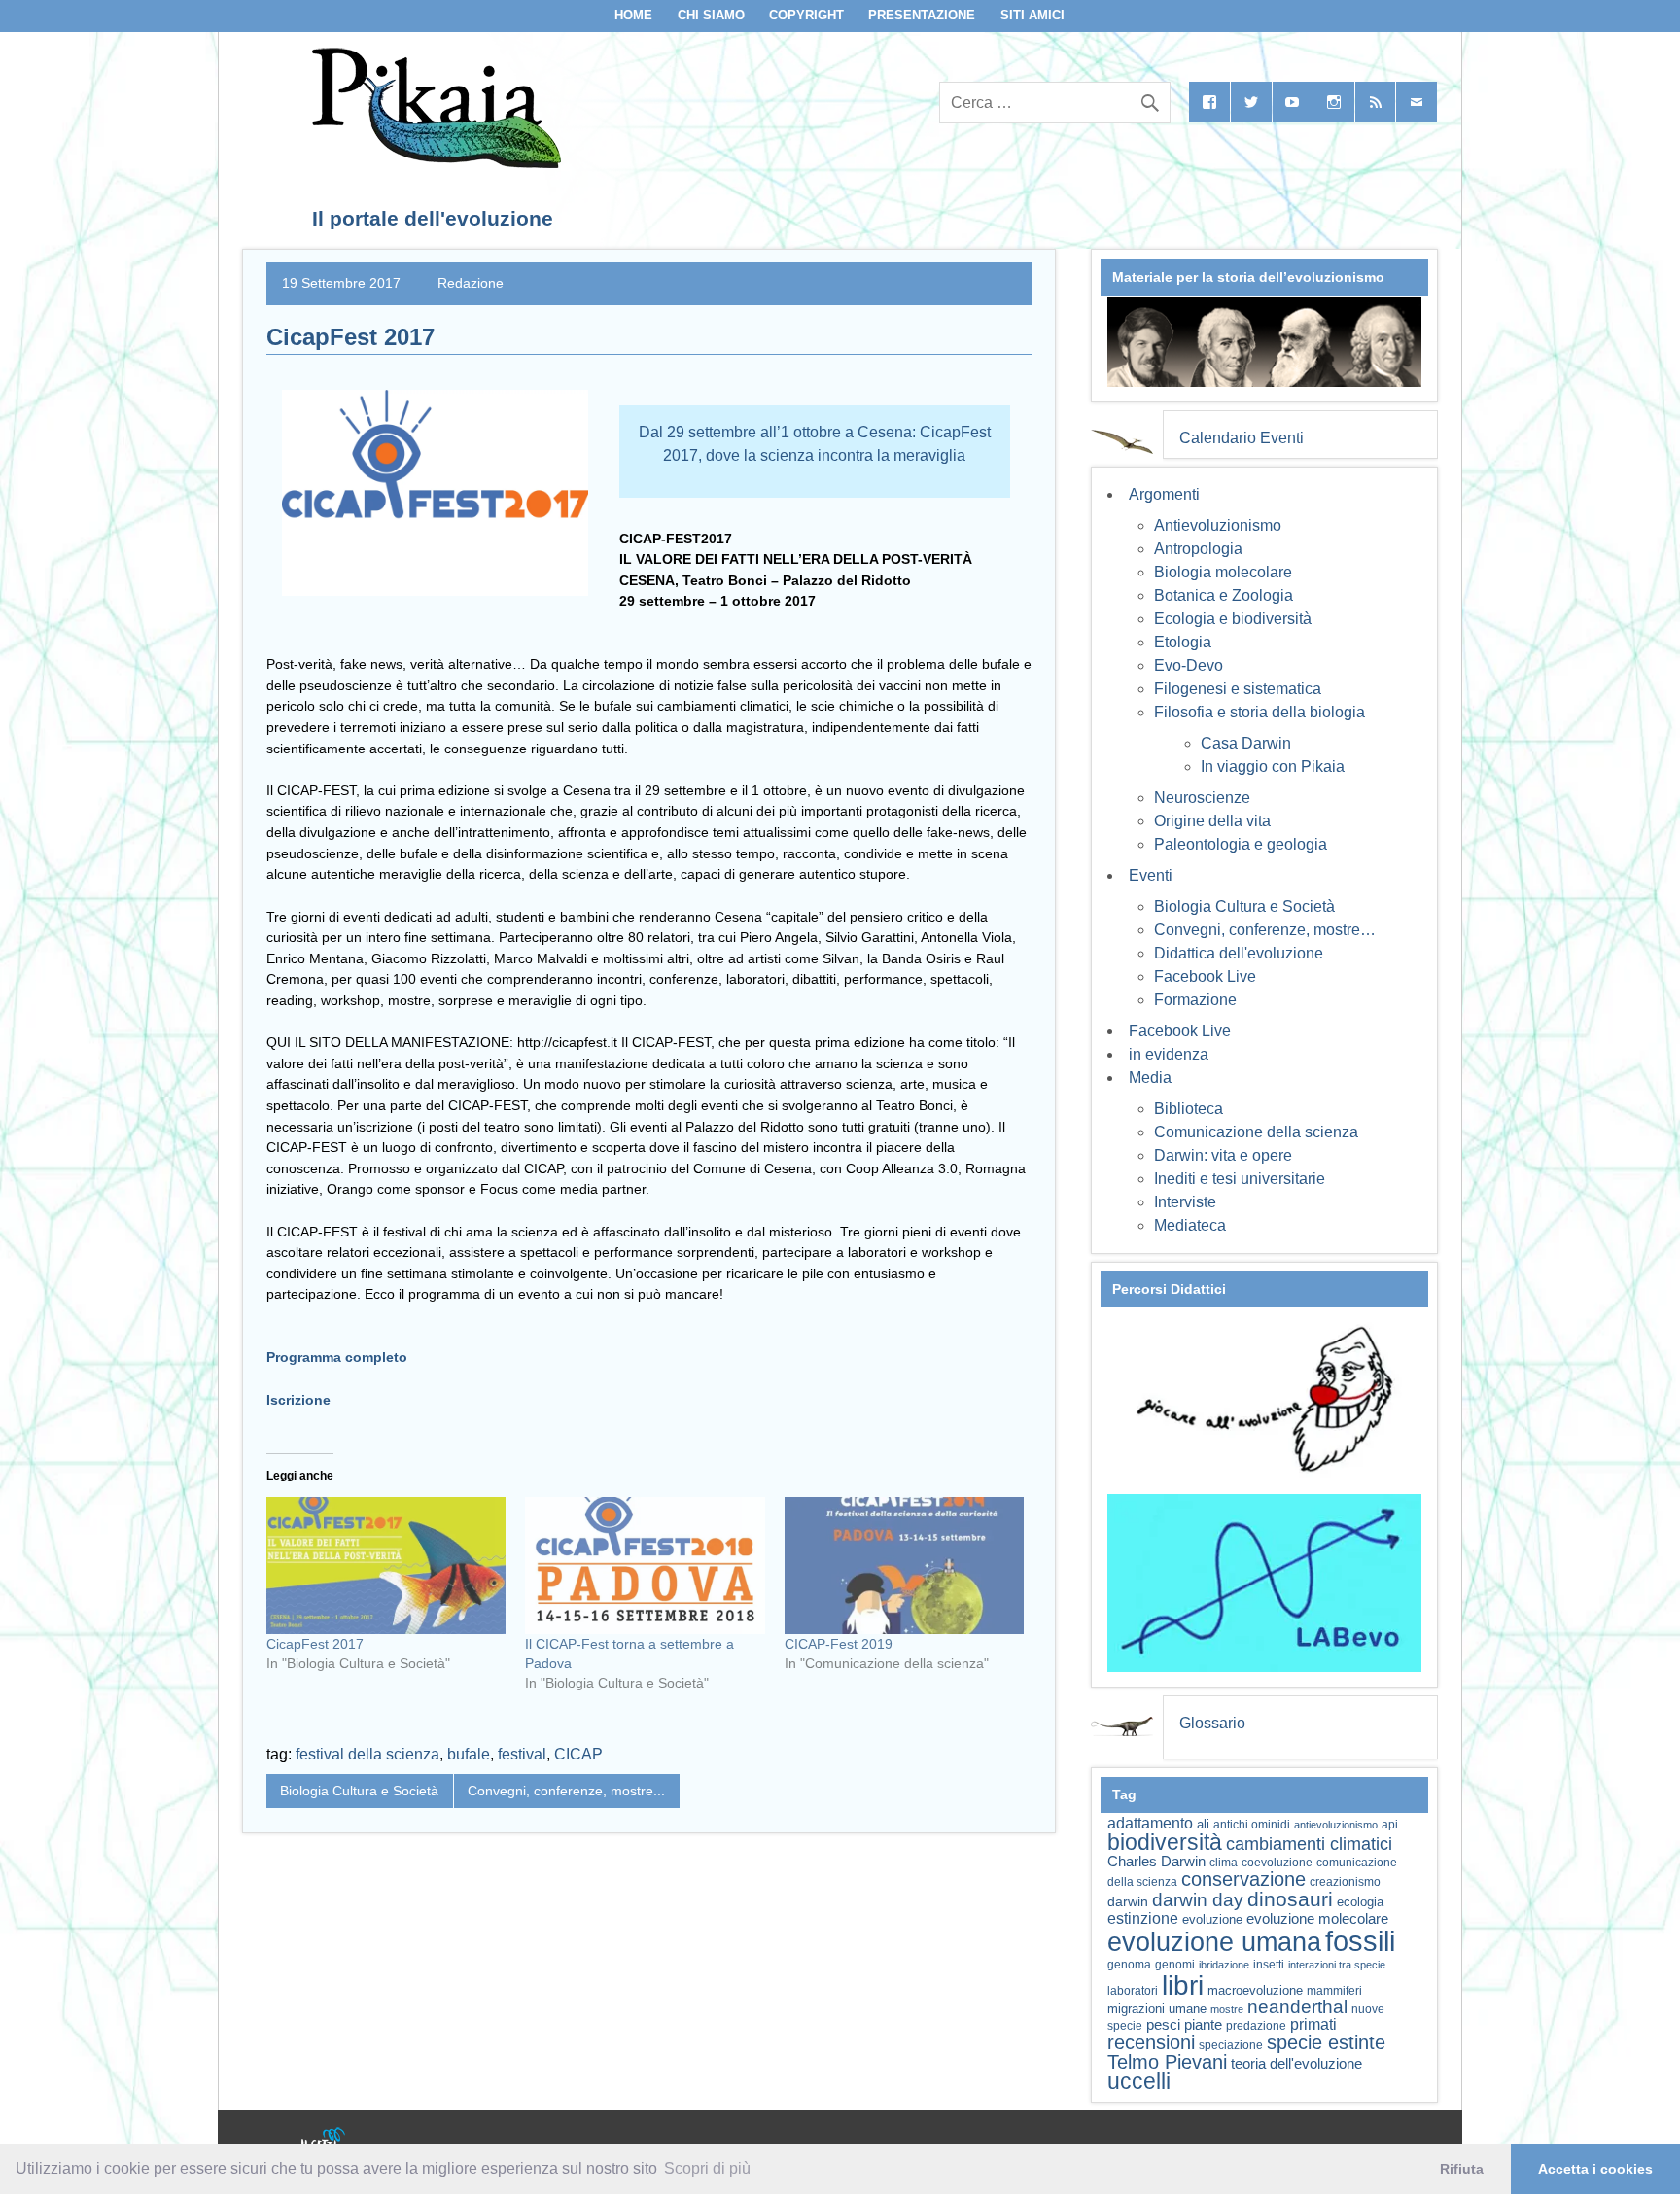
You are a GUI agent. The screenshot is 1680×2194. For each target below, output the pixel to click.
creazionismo (1345, 1881)
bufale (469, 1754)
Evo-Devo (1189, 665)
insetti (1269, 1965)
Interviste (1185, 1202)
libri (1183, 1985)
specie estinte (1326, 2042)
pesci (1163, 2025)
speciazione (1231, 2045)
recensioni (1151, 2042)
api (1390, 1825)
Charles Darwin (1156, 1862)
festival (522, 1754)
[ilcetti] (324, 2141)
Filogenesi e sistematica (1238, 689)
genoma (1129, 1964)
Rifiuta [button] (1462, 2169)
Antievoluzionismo (1218, 525)
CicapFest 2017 (315, 1644)
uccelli (1139, 2082)
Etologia (1183, 642)
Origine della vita (1212, 821)
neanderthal (1297, 2007)
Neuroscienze (1202, 798)
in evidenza (1169, 1054)
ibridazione (1224, 1965)
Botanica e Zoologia (1224, 595)
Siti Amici (1032, 15)
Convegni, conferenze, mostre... (566, 1791)
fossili (1360, 1941)
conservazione (1243, 1879)
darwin (1128, 1901)
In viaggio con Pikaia (1273, 766)
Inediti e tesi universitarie (1240, 1179)
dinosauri (1290, 1899)
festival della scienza (367, 1754)
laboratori (1133, 1990)
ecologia (1360, 1902)
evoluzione (1212, 1919)
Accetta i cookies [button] (1595, 2169)
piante (1203, 2025)
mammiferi (1334, 1991)
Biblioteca (1189, 1109)
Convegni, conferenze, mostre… (1265, 930)
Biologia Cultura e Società (359, 1791)
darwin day (1198, 1900)
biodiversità (1165, 1842)
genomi (1175, 1965)
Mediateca (1190, 1225)
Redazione (471, 283)
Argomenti (1164, 494)
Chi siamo (711, 15)
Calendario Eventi (1242, 438)
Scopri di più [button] (707, 2168)
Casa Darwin (1246, 743)
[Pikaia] (433, 163)
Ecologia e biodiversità (1233, 619)
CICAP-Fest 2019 (839, 1644)
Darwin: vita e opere (1223, 1155)
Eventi (1151, 875)
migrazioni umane (1157, 2009)
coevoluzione (1277, 1863)
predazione (1256, 2025)
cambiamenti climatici (1309, 1844)
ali (1203, 1824)
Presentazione (922, 15)
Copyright (806, 15)
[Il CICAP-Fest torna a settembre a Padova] (645, 1566)
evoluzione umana (1214, 1942)
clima (1224, 1863)
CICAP (578, 1754)
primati (1313, 2024)
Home (633, 15)
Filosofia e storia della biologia (1260, 712)
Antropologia (1198, 549)
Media (1150, 1078)
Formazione (1195, 1000)
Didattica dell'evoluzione (1239, 953)
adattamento (1150, 1823)
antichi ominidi (1252, 1825)
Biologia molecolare (1223, 572)
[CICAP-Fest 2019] (904, 1566)
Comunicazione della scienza (1256, 1132)
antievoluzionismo (1336, 1825)
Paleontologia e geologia (1241, 844)
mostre (1227, 2009)
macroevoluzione (1255, 1990)
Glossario (1212, 1723)
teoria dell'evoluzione (1296, 2063)
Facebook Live (1205, 976)
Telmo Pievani (1167, 2062)
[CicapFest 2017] (386, 1566)
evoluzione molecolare (1317, 1918)
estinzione (1143, 1918)
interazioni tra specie (1337, 1965)
